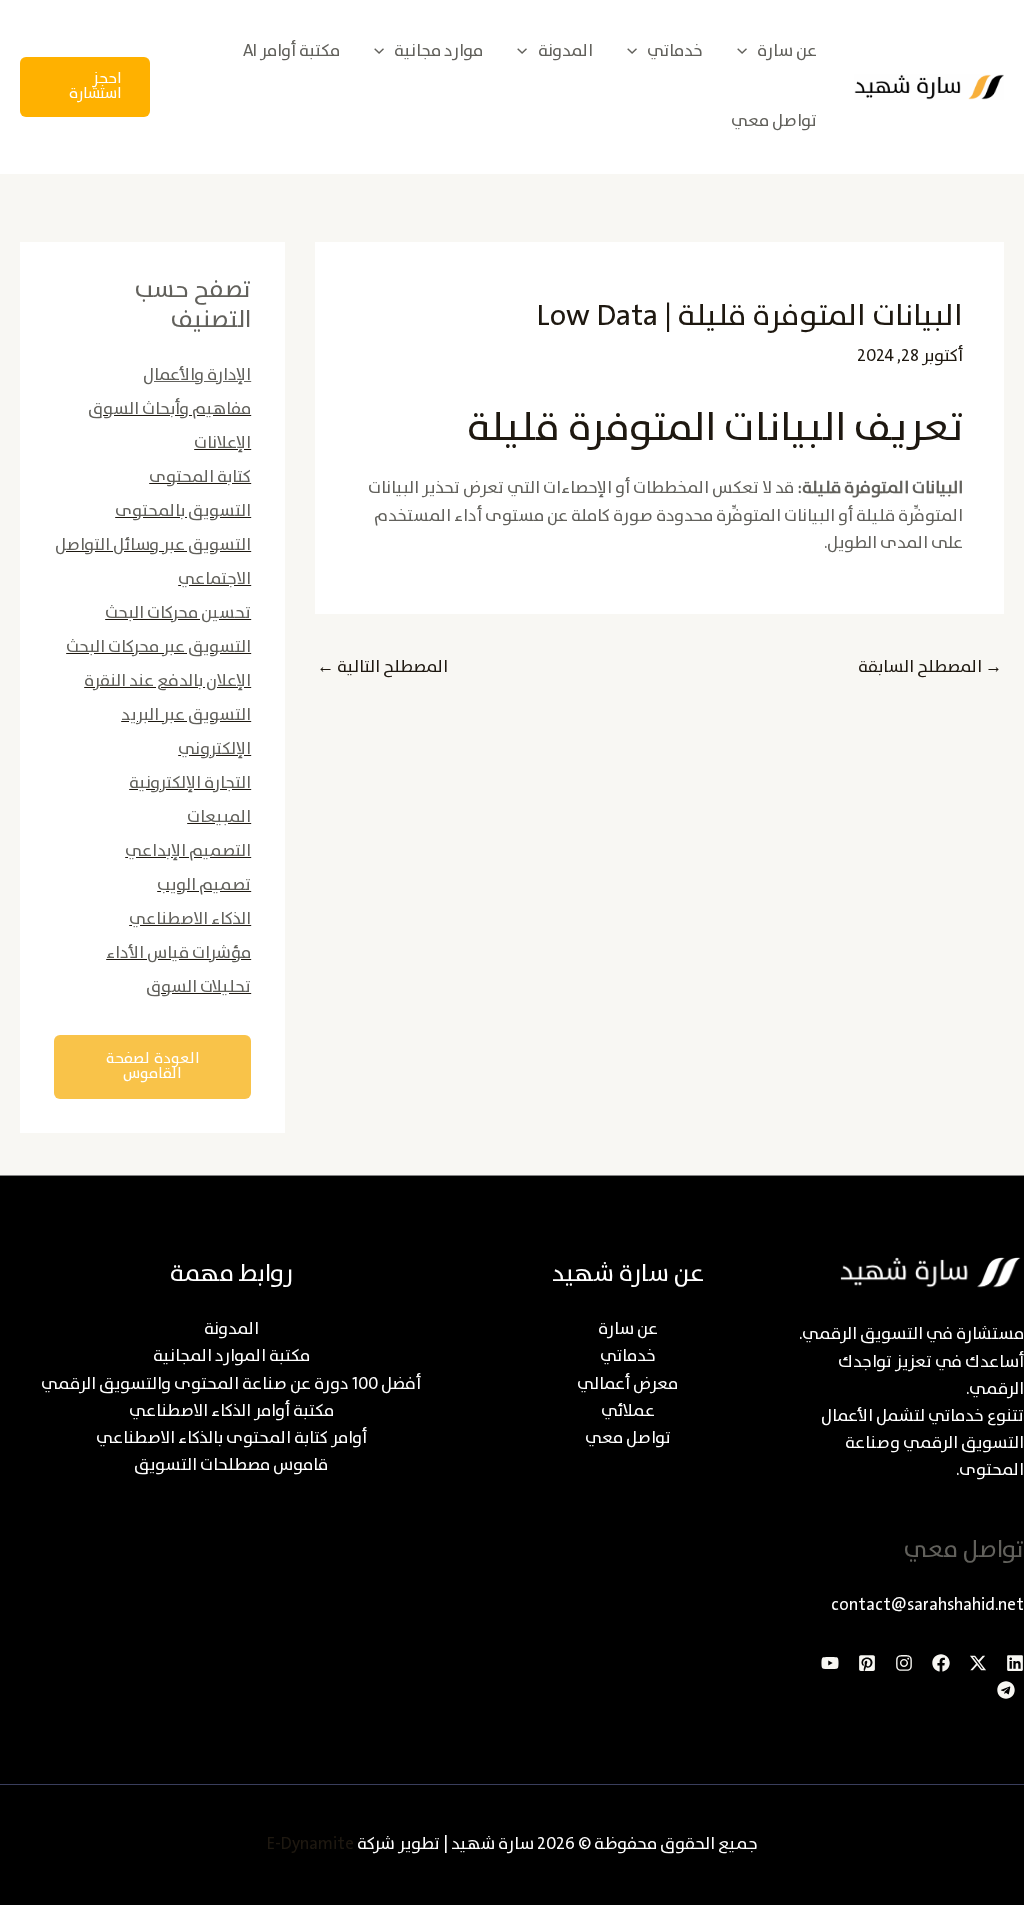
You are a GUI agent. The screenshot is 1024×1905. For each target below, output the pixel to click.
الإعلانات (222, 443)
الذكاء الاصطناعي (190, 919)
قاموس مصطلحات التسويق (231, 1465)
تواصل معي (628, 1438)
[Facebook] (941, 1663)
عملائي (628, 1411)
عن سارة (628, 1329)
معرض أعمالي (627, 1384)
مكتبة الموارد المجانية (231, 1356)
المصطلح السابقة (930, 667)
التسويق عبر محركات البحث (158, 647)
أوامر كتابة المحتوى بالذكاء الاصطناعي (231, 1438)
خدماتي (628, 1356)
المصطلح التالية (382, 667)
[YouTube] (830, 1663)
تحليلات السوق (198, 987)
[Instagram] (904, 1663)
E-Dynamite (310, 1844)
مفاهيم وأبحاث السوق (169, 409)
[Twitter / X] (978, 1663)
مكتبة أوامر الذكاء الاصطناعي (231, 1411)
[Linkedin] (1015, 1663)
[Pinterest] (867, 1663)
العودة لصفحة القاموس (153, 1066)
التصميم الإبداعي (188, 851)
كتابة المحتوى (200, 477)
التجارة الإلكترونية (190, 783)
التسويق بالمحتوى (183, 511)
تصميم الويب (204, 885)
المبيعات (219, 817)
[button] (747, 51)
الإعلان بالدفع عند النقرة (167, 681)
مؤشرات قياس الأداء (178, 953)
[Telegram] (1006, 1690)
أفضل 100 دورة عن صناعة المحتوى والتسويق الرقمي (231, 1384)
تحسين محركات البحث (178, 613)
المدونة (231, 1329)
